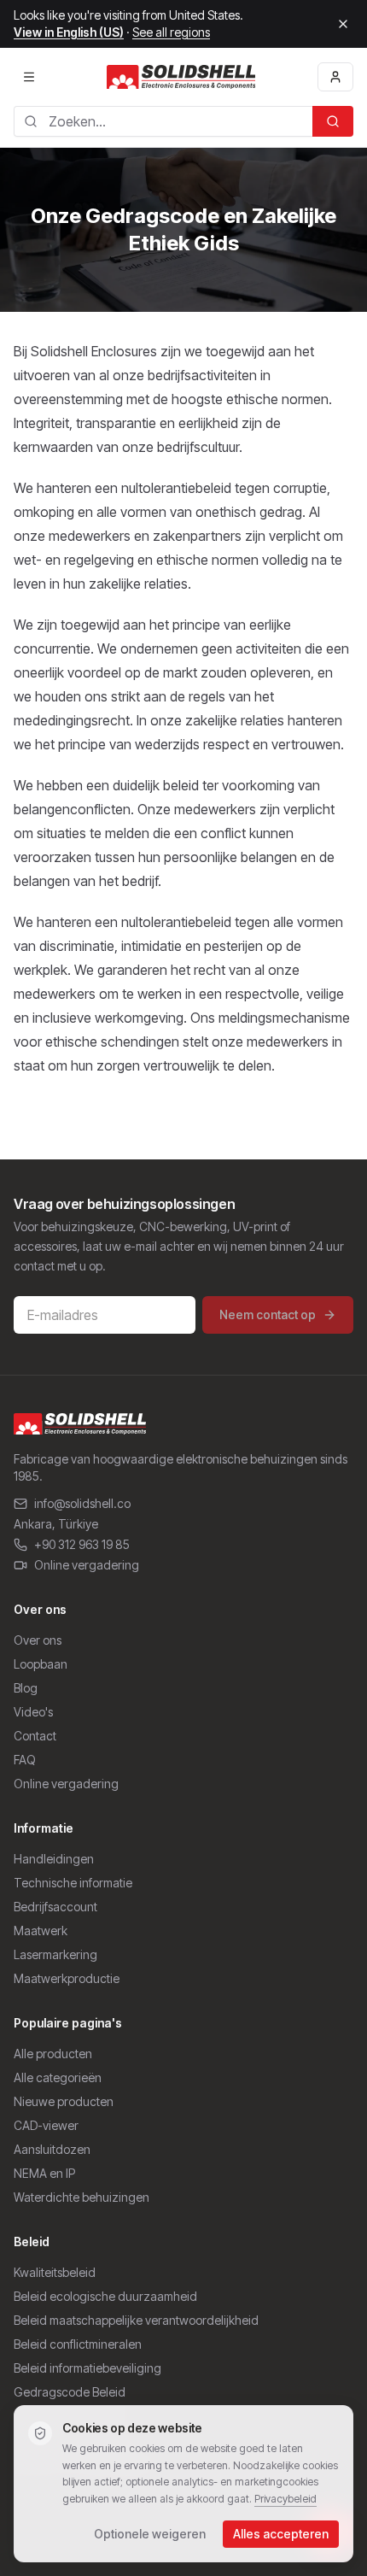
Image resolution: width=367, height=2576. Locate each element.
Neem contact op (268, 1314)
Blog (26, 1688)
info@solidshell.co (82, 1503)
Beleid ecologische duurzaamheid (105, 2296)
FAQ (25, 1760)
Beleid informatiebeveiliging (87, 2368)
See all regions (171, 32)
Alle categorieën (58, 2077)
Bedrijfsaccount (55, 1907)
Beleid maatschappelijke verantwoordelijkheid (136, 2320)
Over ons (38, 1640)
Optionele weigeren (150, 2534)
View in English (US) (69, 32)
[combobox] (163, 121)
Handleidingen (54, 1859)
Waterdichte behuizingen (82, 2197)
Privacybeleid (285, 2499)
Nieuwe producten (64, 2101)
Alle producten (53, 2054)
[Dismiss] (343, 24)
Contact (35, 1736)
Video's (33, 1712)
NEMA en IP (44, 2173)
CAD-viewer (46, 2125)
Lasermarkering (55, 1954)
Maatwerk (41, 1931)
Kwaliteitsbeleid (55, 2272)
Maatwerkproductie (67, 1978)
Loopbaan (41, 1664)
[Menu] (29, 77)
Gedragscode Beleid (70, 2392)
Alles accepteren (281, 2534)
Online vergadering (87, 1565)
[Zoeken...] (333, 121)
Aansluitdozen (52, 2149)
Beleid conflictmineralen (78, 2344)
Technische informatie (73, 1883)
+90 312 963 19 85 (82, 1544)
